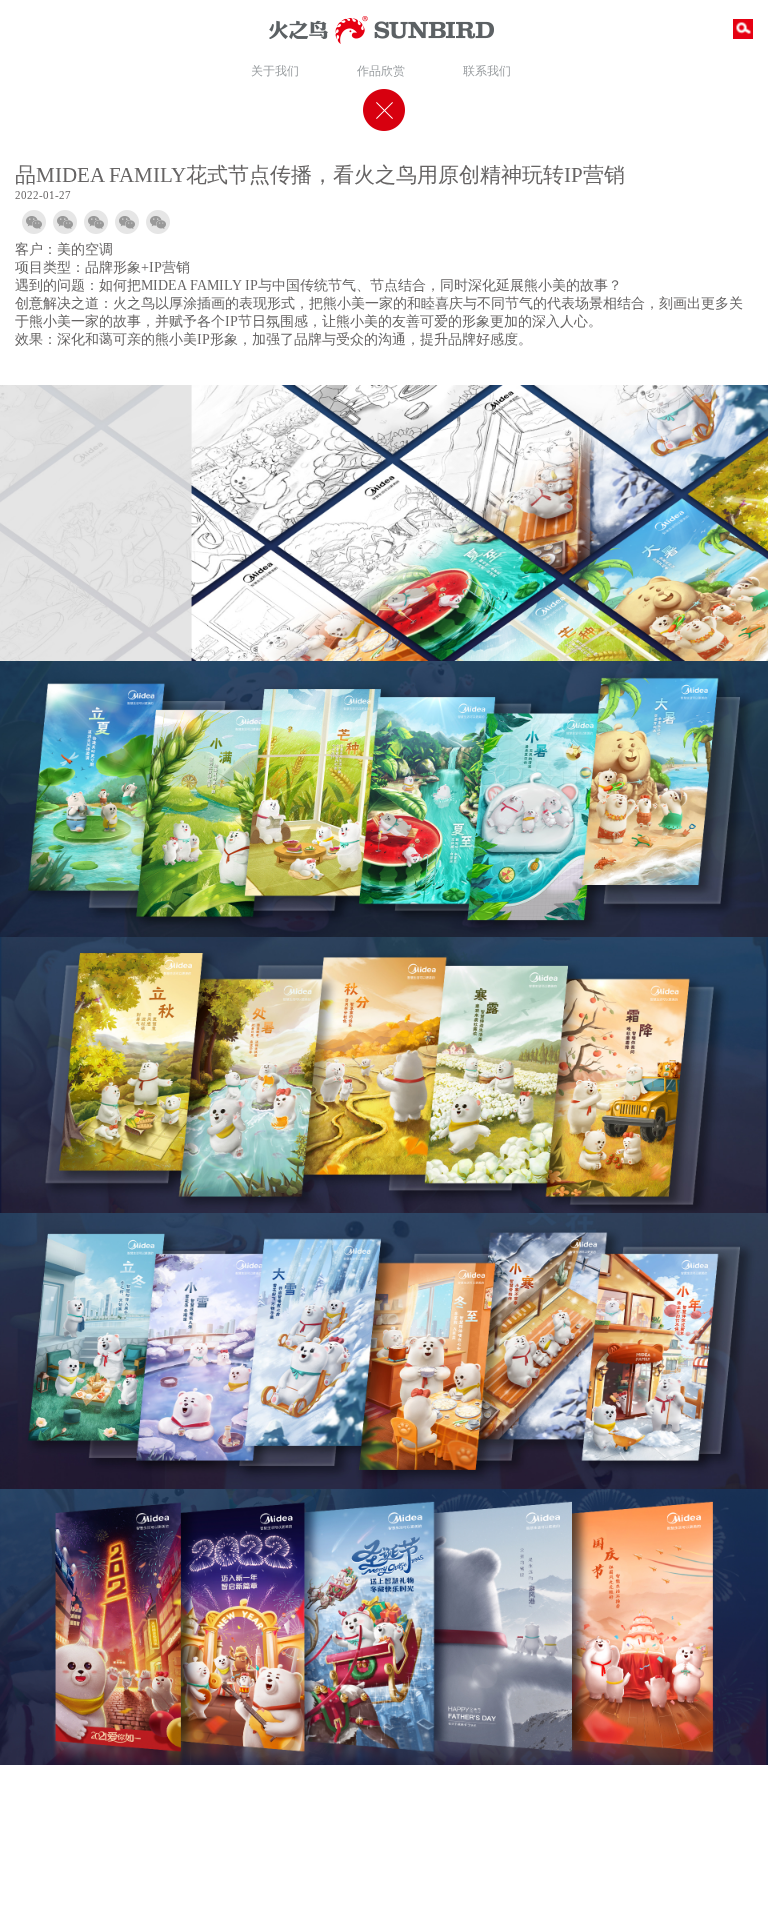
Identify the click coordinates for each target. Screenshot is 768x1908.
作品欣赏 (381, 69)
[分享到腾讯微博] (96, 222)
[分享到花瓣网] (158, 222)
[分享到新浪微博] (65, 222)
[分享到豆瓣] (127, 222)
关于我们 (275, 69)
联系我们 (487, 69)
